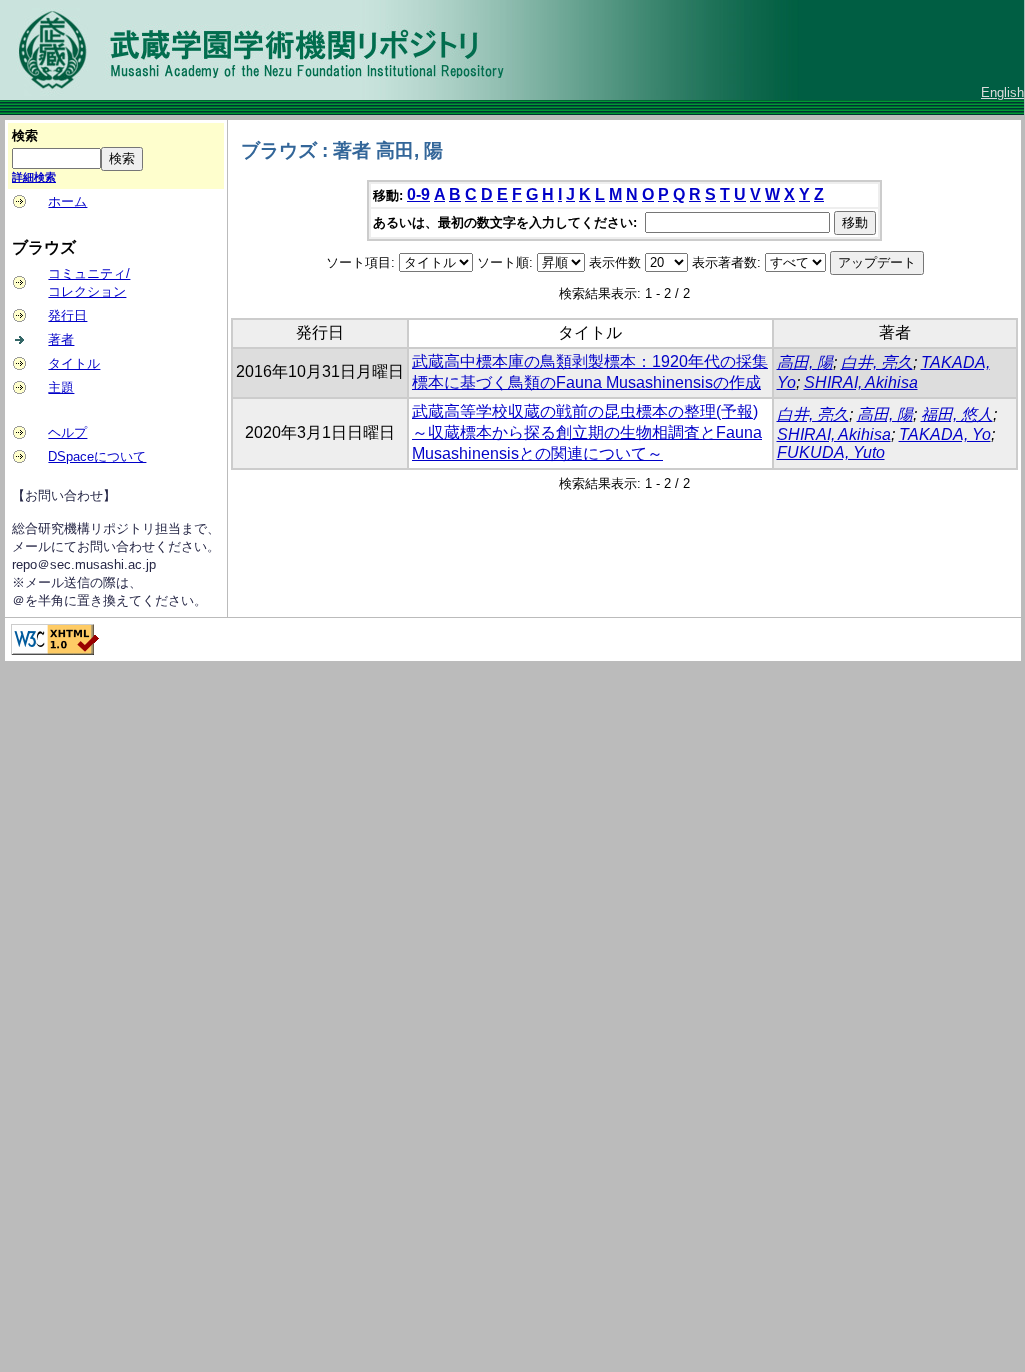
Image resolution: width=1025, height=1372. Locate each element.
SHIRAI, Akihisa (861, 382)
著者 (61, 339)
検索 (25, 135)
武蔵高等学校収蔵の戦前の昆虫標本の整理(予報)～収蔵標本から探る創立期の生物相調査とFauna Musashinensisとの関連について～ (587, 432)
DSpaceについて (97, 456)
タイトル (74, 363)
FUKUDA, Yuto (831, 452)
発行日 (67, 315)
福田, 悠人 (957, 414)
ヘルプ (67, 432)
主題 (61, 387)
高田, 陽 (805, 362)
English (1002, 92)
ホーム (67, 201)
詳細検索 (34, 177)
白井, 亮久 (877, 362)
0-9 (418, 194)
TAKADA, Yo (945, 434)
